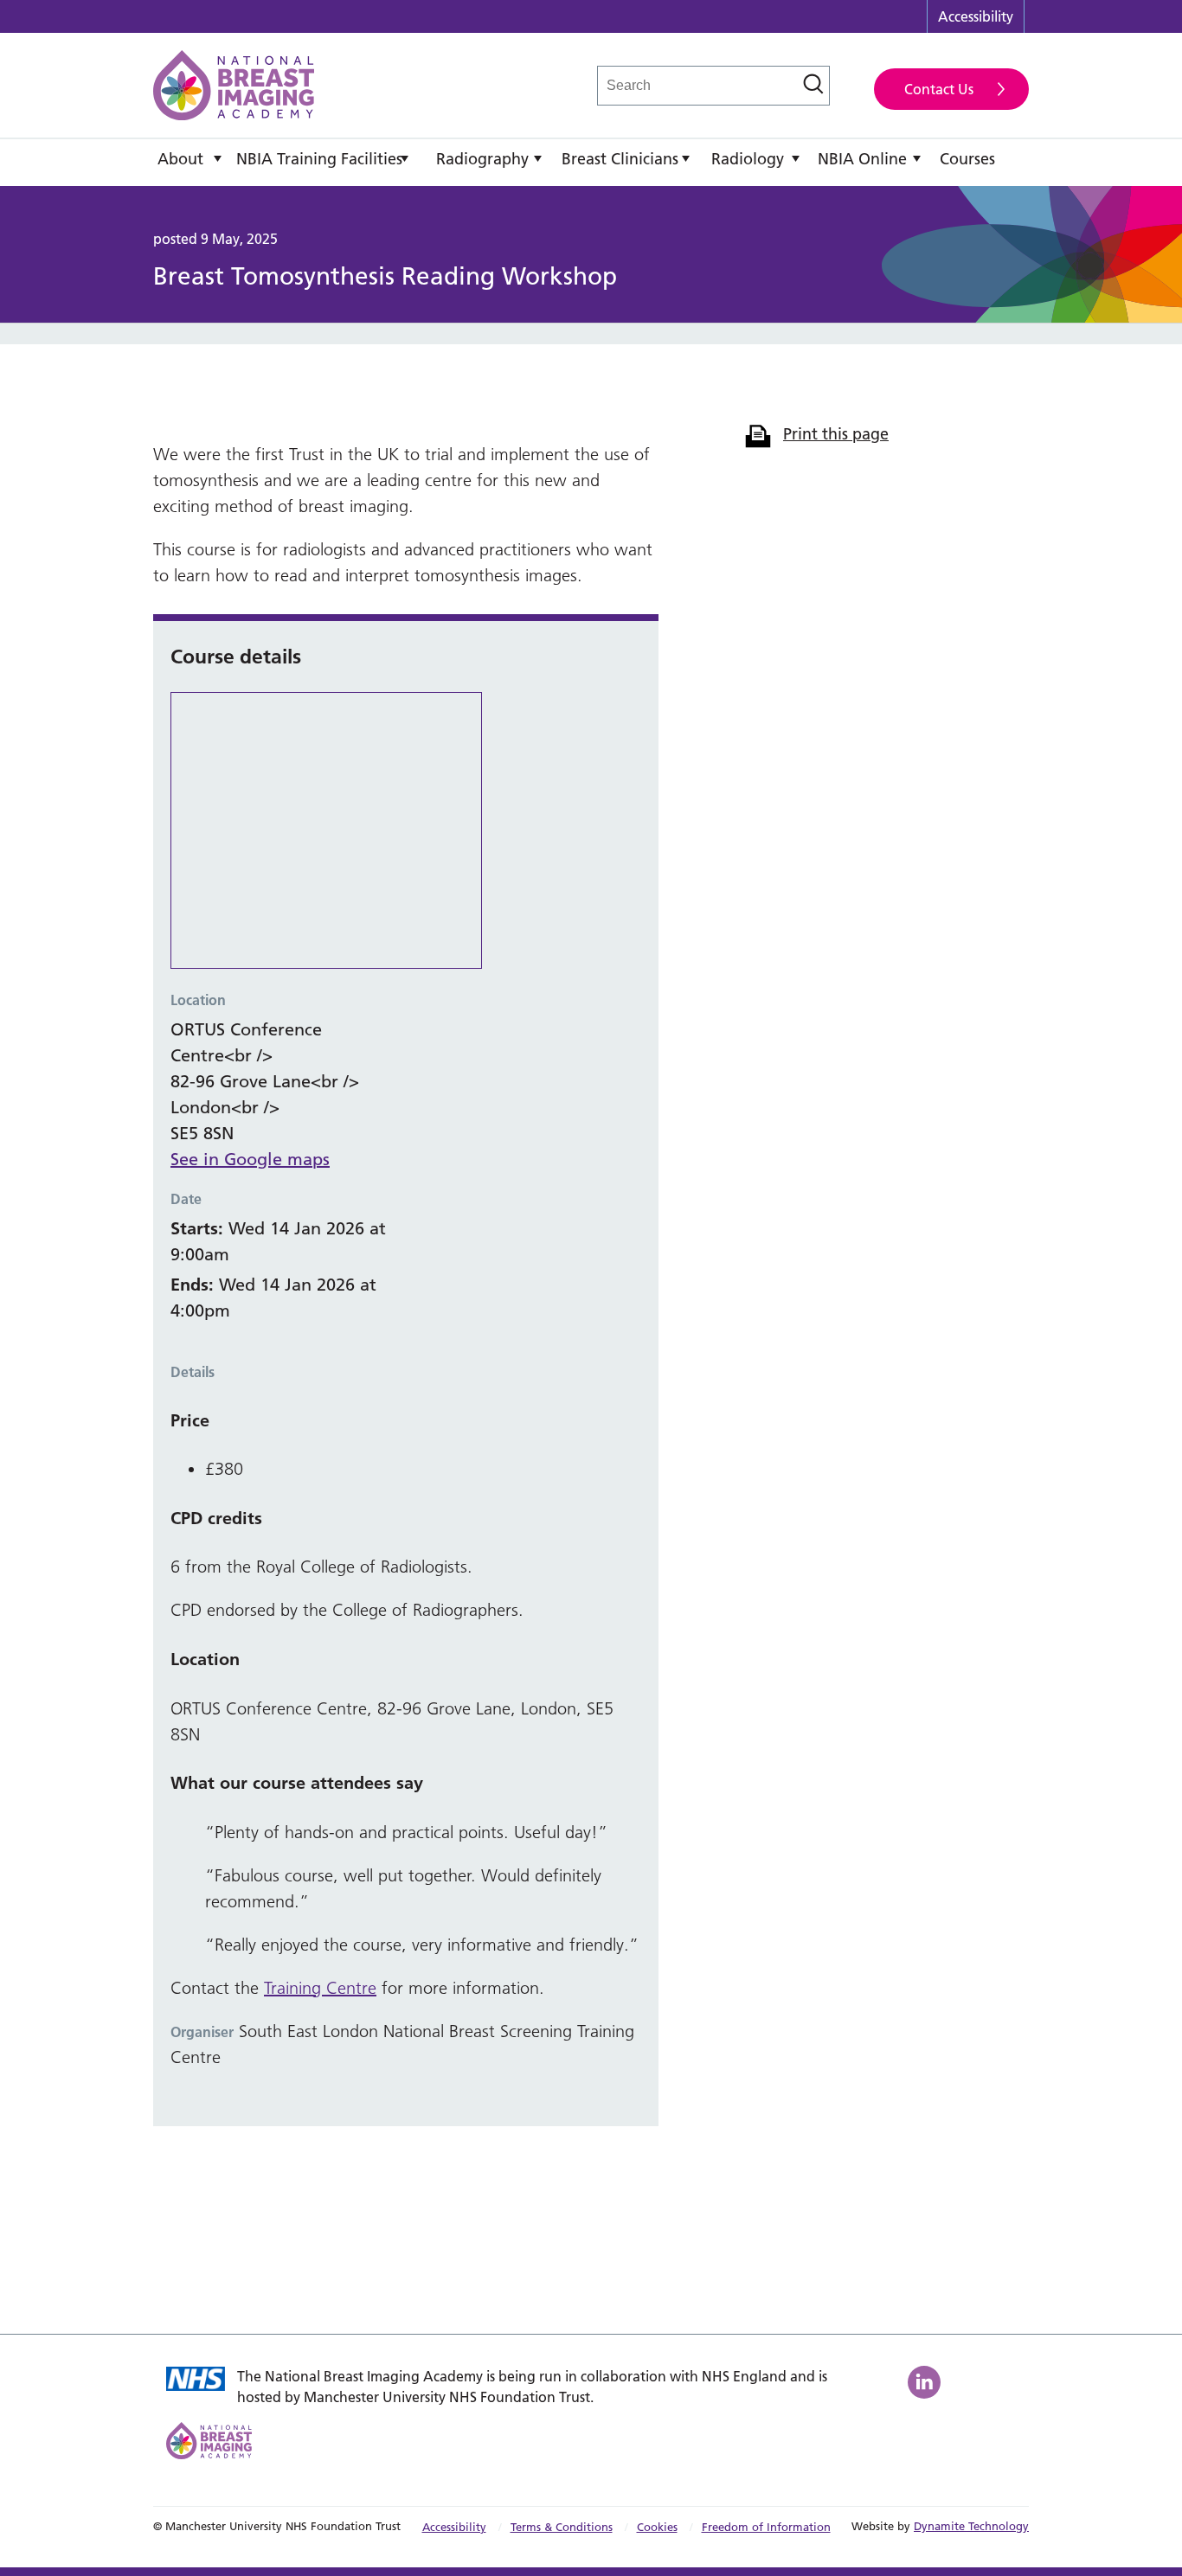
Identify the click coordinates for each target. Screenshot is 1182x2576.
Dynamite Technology (971, 2526)
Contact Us (939, 89)
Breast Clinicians (620, 159)
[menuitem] (190, 163)
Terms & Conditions (562, 2527)
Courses (967, 159)
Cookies (657, 2527)
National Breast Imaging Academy (234, 85)
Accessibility (976, 16)
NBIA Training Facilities (319, 159)
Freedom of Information (766, 2527)
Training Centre (320, 1988)
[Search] (813, 84)
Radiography (482, 159)
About (180, 159)
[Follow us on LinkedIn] (926, 2382)
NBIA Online (862, 159)
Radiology (748, 159)
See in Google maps (250, 1159)
